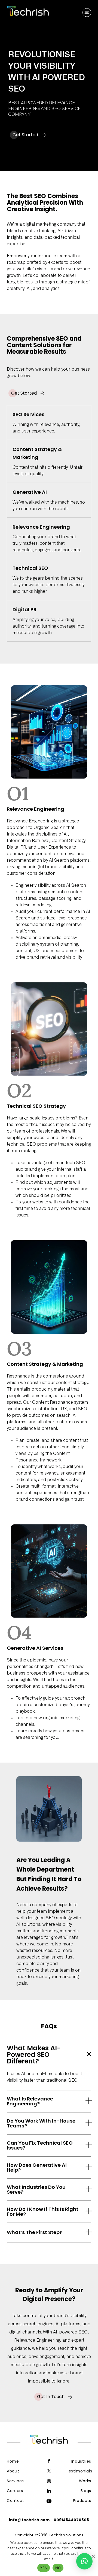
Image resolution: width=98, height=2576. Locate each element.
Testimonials (79, 2471)
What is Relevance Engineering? (30, 2101)
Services (15, 2481)
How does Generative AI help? (37, 2168)
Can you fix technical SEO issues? (40, 2145)
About (13, 2471)
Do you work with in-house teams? (41, 2123)
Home (13, 2461)
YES (44, 2568)
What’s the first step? (35, 2232)
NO (58, 2568)
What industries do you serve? (36, 2190)
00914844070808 (71, 2520)
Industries (81, 2461)
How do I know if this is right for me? (43, 2212)
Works (85, 2481)
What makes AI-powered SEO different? (34, 2055)
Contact (15, 2501)
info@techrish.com (29, 2520)
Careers (15, 2491)
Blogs (86, 2491)
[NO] (93, 2556)
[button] (49, 2055)
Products (82, 2501)
